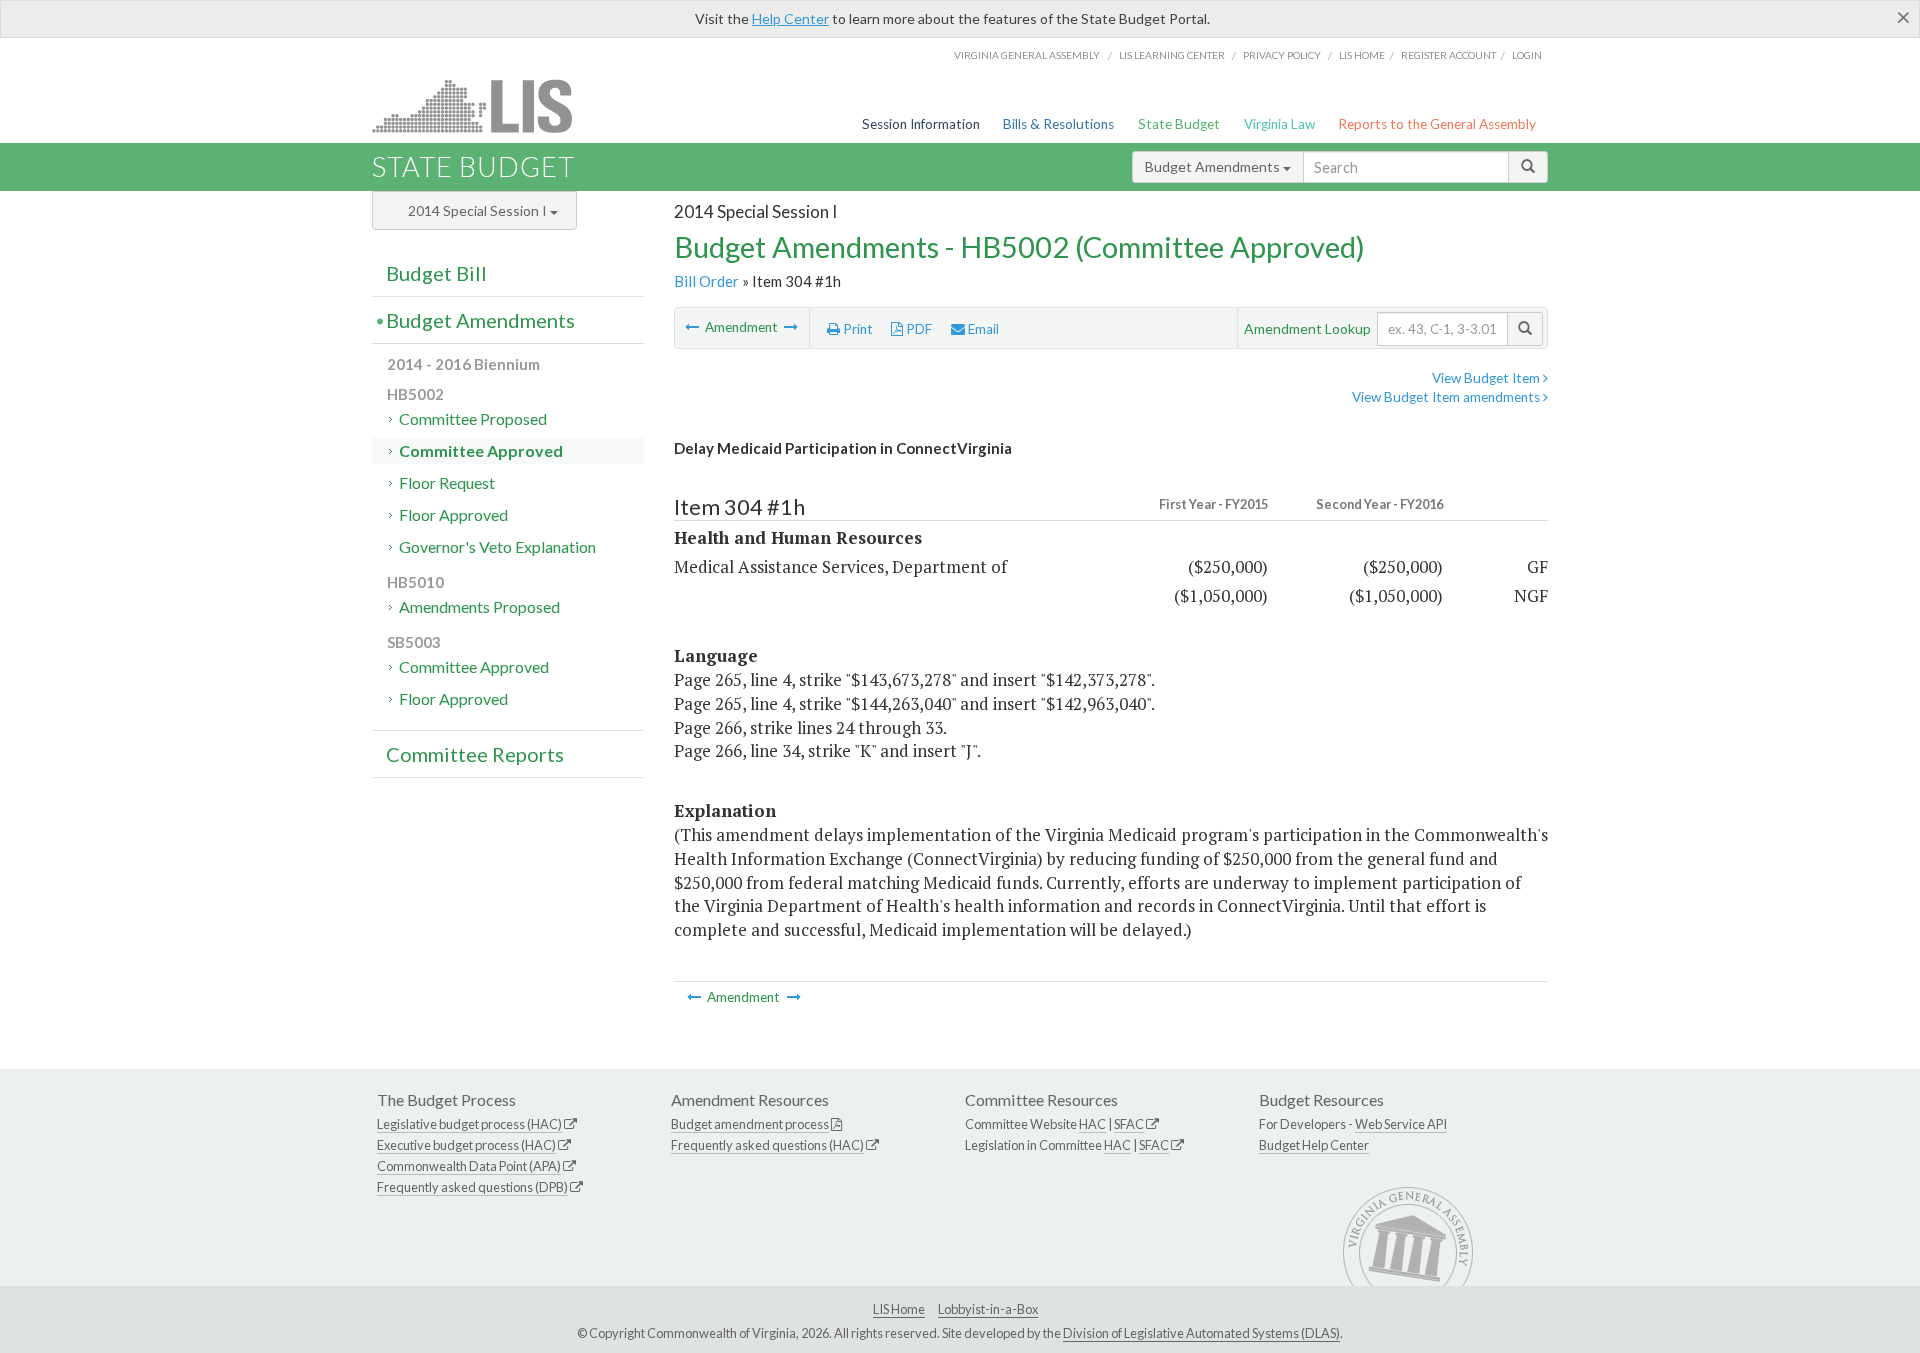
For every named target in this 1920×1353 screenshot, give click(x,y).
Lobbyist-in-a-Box (988, 1309)
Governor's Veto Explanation (497, 546)
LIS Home (899, 1309)
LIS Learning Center (1172, 55)
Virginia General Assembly (1027, 55)
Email (982, 329)
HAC (1092, 1124)
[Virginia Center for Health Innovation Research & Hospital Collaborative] (791, 327)
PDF (917, 329)
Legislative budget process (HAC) (469, 1124)
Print (856, 329)
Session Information (921, 124)
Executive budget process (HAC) (466, 1145)
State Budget (1179, 124)
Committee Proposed (473, 418)
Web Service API (1401, 1124)
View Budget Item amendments (1447, 397)
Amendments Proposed (479, 606)
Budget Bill (436, 273)
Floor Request (447, 482)
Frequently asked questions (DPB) (472, 1187)
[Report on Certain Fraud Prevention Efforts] (693, 327)
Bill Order (706, 281)
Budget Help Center (1314, 1145)
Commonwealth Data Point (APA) (469, 1166)
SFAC (1129, 1124)
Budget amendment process (750, 1124)
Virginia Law (1279, 124)
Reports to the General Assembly (1437, 124)
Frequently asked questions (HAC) (767, 1145)
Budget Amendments (1214, 166)
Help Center (790, 18)
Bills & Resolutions (1058, 124)
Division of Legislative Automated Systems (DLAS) (1201, 1333)
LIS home (1362, 55)
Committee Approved (481, 450)
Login (1527, 55)
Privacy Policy (1282, 55)
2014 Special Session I (479, 210)
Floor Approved (453, 514)
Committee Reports (475, 754)
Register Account (1448, 55)
